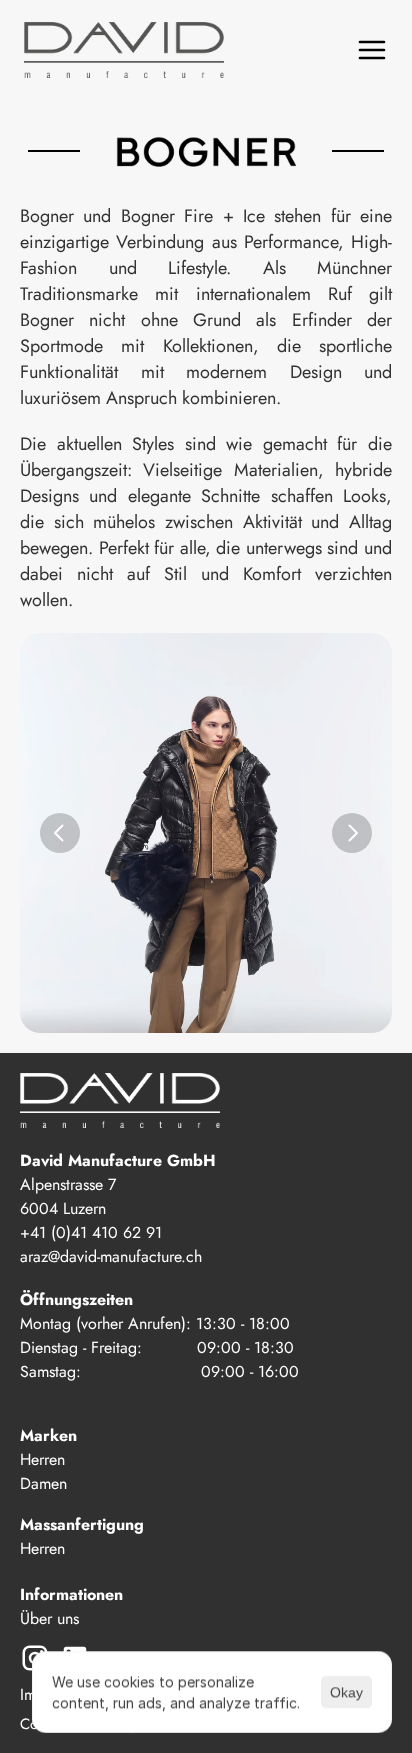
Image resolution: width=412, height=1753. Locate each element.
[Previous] (60, 833)
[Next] (352, 833)
